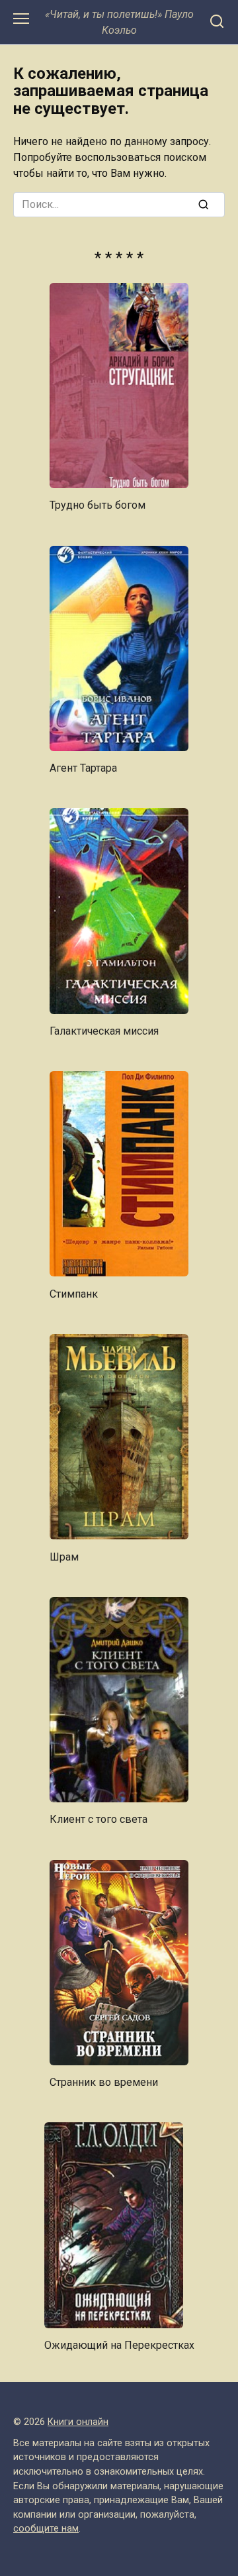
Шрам (64, 1556)
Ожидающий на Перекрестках (119, 2345)
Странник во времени (104, 2082)
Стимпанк (74, 1293)
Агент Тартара (83, 768)
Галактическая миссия (104, 1031)
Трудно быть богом (98, 505)
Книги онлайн (78, 2422)
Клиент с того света (99, 1819)
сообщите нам (46, 2529)
